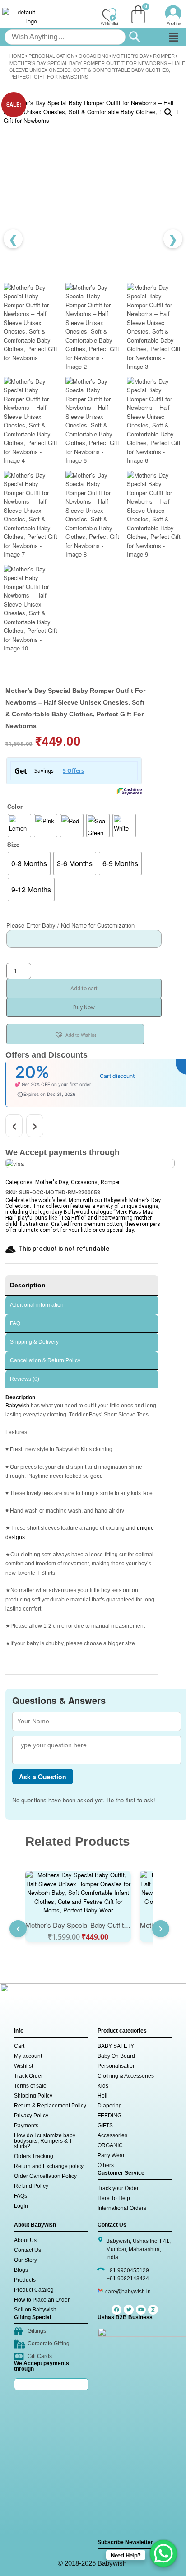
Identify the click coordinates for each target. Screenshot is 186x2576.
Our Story (26, 2260)
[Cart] (138, 14)
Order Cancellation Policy (45, 2176)
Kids (103, 2086)
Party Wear (111, 2155)
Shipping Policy (33, 2096)
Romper (164, 56)
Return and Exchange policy (49, 2166)
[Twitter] (129, 2310)
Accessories (112, 2135)
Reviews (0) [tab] (25, 1379)
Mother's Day (131, 56)
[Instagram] (153, 2310)
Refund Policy (31, 2186)
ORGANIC (110, 2145)
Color (15, 806)
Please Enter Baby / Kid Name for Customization (70, 925)
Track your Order (118, 2188)
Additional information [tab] (37, 1305)
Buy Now (84, 1007)
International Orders (122, 2208)
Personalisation (51, 56)
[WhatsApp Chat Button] (163, 2553)
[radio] (19, 826)
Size (13, 844)
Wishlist (23, 2066)
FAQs (21, 2196)
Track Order (28, 2076)
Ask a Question (43, 1777)
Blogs (21, 2270)
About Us (25, 2240)
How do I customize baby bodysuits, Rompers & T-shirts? (45, 2141)
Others (106, 2165)
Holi (102, 2096)
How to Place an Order (42, 2300)
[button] (173, 37)
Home (17, 56)
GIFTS (105, 2126)
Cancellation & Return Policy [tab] (45, 1360)
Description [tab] (28, 1285)
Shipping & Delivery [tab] (34, 1342)
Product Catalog (34, 2290)
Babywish (17, 1406)
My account (28, 2056)
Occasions (93, 56)
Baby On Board (116, 2056)
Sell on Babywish (35, 2310)
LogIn (21, 2206)
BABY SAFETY (116, 2046)
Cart (19, 2046)
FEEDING (109, 2116)
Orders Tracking (34, 2156)
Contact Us (28, 2250)
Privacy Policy (31, 2116)
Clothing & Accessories (126, 2076)
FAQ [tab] (15, 1323)
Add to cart (84, 989)
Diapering (110, 2106)
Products (25, 2280)
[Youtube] (141, 2310)
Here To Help (114, 2198)
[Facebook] (116, 2310)
